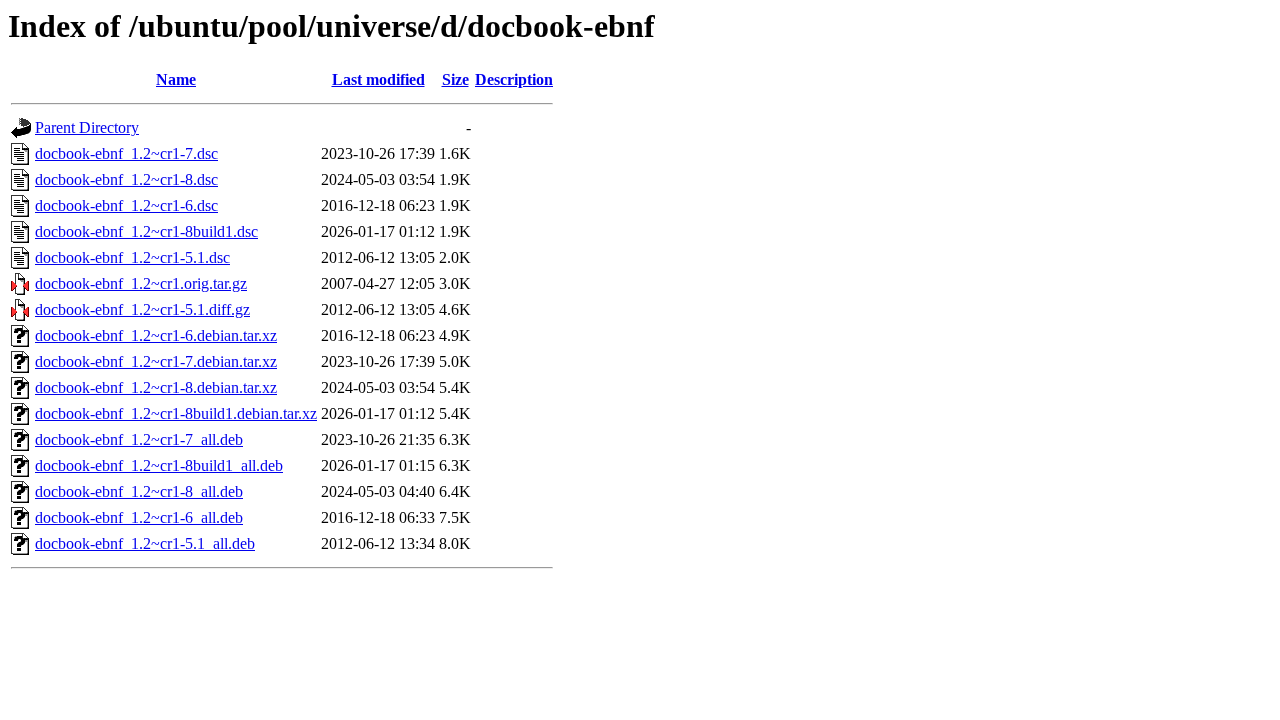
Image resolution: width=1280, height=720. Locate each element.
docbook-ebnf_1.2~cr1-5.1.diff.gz (142, 309)
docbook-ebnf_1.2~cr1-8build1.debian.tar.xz (176, 413)
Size (455, 79)
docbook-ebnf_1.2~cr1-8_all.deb (139, 491)
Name (176, 79)
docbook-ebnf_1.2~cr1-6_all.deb (139, 517)
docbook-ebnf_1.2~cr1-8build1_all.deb (159, 465)
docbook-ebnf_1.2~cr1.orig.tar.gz (141, 283)
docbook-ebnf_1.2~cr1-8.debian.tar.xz (156, 387)
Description (514, 79)
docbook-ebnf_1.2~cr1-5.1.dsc (132, 257)
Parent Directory (87, 127)
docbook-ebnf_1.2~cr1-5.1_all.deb (145, 543)
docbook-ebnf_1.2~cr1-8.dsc (126, 179)
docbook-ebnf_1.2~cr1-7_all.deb (139, 439)
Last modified (378, 79)
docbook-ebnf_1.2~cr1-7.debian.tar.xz (156, 361)
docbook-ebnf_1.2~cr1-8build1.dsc (146, 231)
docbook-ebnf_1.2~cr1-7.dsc (126, 153)
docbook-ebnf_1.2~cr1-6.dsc (126, 205)
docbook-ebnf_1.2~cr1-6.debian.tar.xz (156, 335)
